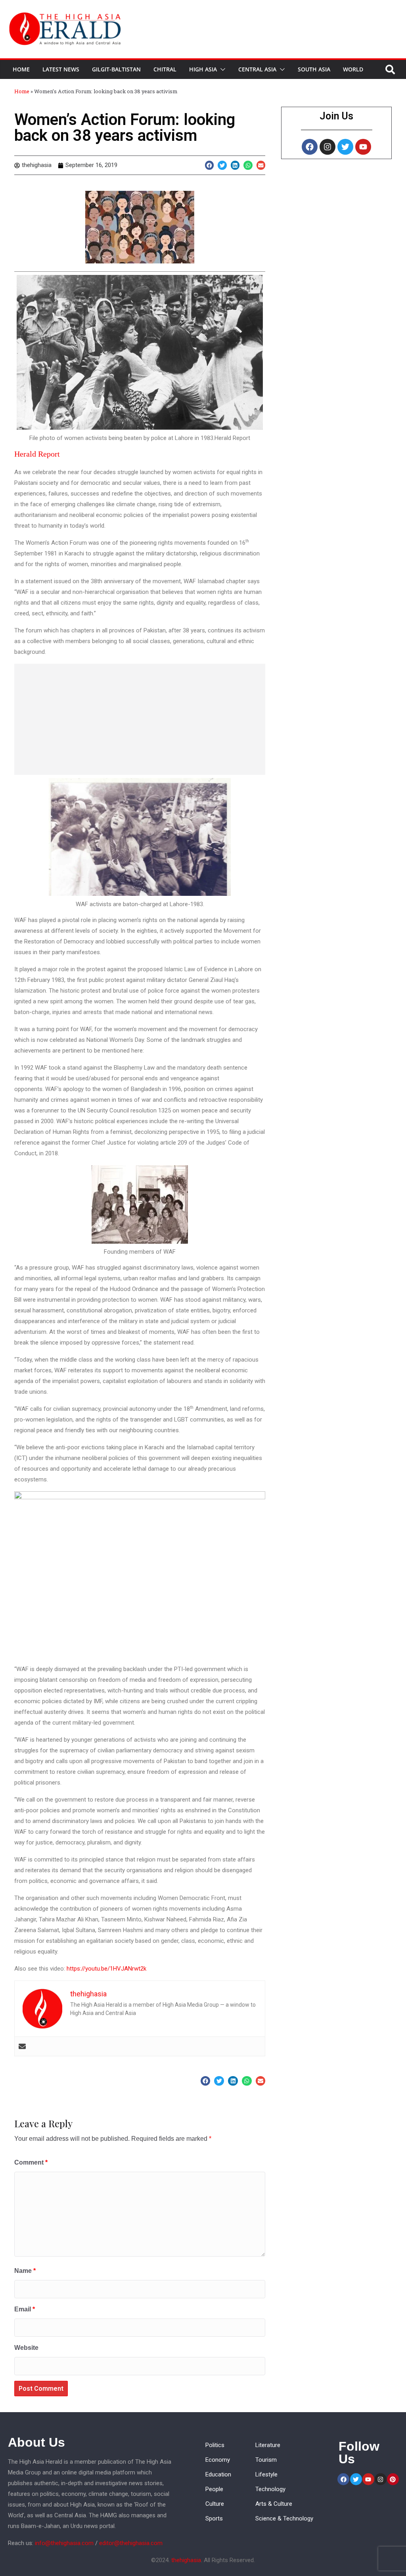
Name (25, 2271)
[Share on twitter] (222, 165)
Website (26, 2348)
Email (25, 2309)
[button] (221, 69)
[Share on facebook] (210, 165)
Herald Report (37, 454)
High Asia (203, 69)
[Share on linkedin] (235, 165)
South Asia (314, 69)
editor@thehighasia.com (131, 2543)
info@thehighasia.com (64, 2543)
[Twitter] (345, 147)
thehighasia (186, 2560)
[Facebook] (310, 147)
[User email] (22, 2046)
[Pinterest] (393, 2479)
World (353, 69)
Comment (31, 2162)
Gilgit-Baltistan (116, 69)
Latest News (61, 69)
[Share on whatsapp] (248, 165)
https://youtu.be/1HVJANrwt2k (106, 1969)
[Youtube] (363, 147)
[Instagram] (327, 147)
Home (21, 69)
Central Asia (257, 69)
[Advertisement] (140, 719)
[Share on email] (261, 165)
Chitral (165, 69)
